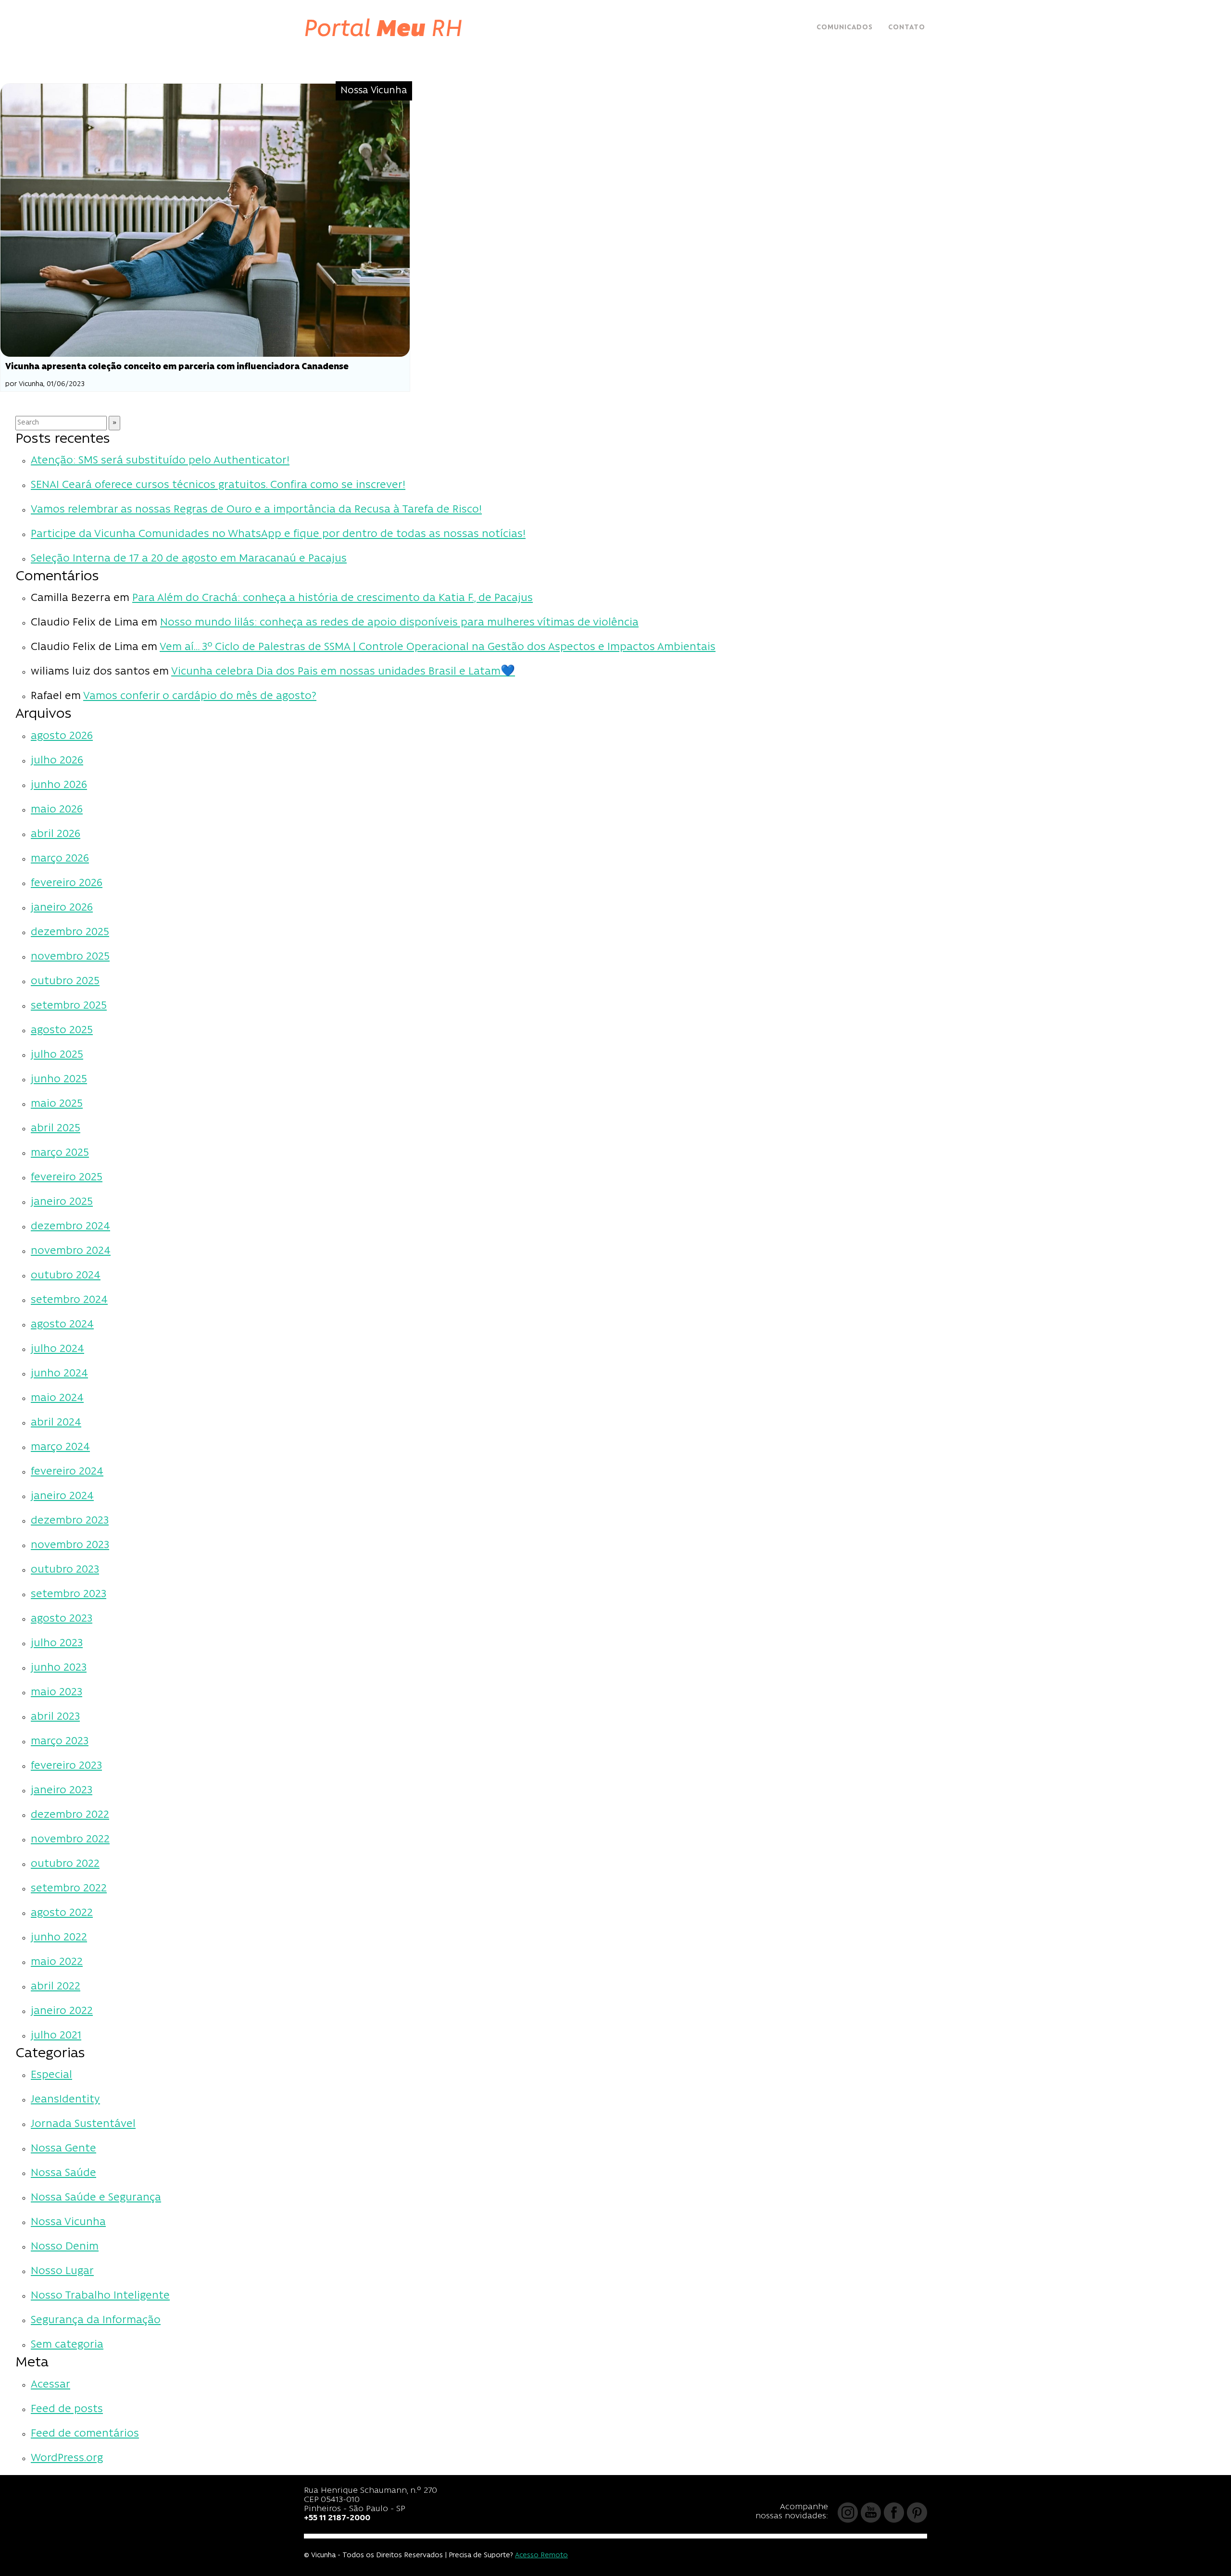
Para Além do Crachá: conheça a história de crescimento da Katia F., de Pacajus (333, 598)
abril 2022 (56, 1987)
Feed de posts (67, 2409)
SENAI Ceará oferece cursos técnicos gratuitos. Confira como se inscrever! (218, 485)
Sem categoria (67, 2345)
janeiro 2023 (62, 1791)
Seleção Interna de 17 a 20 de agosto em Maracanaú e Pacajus (189, 559)
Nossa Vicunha (68, 2222)
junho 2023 (59, 1668)
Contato (907, 28)
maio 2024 (57, 1398)
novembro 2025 (70, 957)
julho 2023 (57, 1644)
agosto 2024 (62, 1325)
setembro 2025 (69, 1006)
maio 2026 (57, 810)
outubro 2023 (65, 1570)
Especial (51, 2075)
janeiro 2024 (62, 1496)
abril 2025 (56, 1129)
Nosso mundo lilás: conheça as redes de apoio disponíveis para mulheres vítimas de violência (399, 623)
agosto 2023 (62, 1619)
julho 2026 (57, 761)
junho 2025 (59, 1080)
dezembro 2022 (70, 1815)
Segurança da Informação (96, 2320)
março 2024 (60, 1447)
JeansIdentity (65, 2100)
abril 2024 (56, 1423)
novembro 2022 (70, 1840)
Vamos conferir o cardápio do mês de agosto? (200, 696)
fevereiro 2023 (66, 1766)
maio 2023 (57, 1693)
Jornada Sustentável (83, 2124)
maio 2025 (57, 1104)
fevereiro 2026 (67, 883)
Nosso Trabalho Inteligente (100, 2296)
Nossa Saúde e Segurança (96, 2198)
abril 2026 (56, 834)
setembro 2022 (69, 1889)
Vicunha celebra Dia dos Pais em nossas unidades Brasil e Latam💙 (343, 672)
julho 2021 (56, 2036)
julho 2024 (57, 1349)
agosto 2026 (62, 736)
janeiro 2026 (62, 908)
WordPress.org (67, 2458)
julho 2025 (57, 1055)
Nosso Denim (65, 2247)
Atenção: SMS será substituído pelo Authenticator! (160, 461)
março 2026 (60, 859)
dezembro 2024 (70, 1227)
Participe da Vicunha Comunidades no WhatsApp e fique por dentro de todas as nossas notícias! (278, 534)
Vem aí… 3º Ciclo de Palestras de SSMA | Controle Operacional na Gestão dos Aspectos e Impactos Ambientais (438, 647)
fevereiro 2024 (67, 1472)
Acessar (50, 2385)
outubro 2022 (65, 1864)
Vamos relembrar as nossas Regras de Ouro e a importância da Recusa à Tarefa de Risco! (256, 510)
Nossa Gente (63, 2149)
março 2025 (60, 1153)
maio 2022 (57, 1962)
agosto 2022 (62, 1913)
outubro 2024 (66, 1276)
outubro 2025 (65, 982)
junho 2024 (59, 1374)
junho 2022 (59, 1938)
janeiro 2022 (62, 2011)
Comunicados (845, 28)
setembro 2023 (69, 1594)
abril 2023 (55, 1717)
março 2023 (60, 1742)
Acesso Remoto (541, 2556)
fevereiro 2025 (67, 1178)
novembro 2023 (70, 1545)
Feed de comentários (85, 2434)
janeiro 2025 (62, 1202)
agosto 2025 (62, 1031)
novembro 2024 (71, 1251)
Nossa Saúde (63, 2173)
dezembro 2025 (70, 932)
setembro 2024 (69, 1300)
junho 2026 (59, 785)
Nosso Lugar (62, 2271)
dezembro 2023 (70, 1521)
